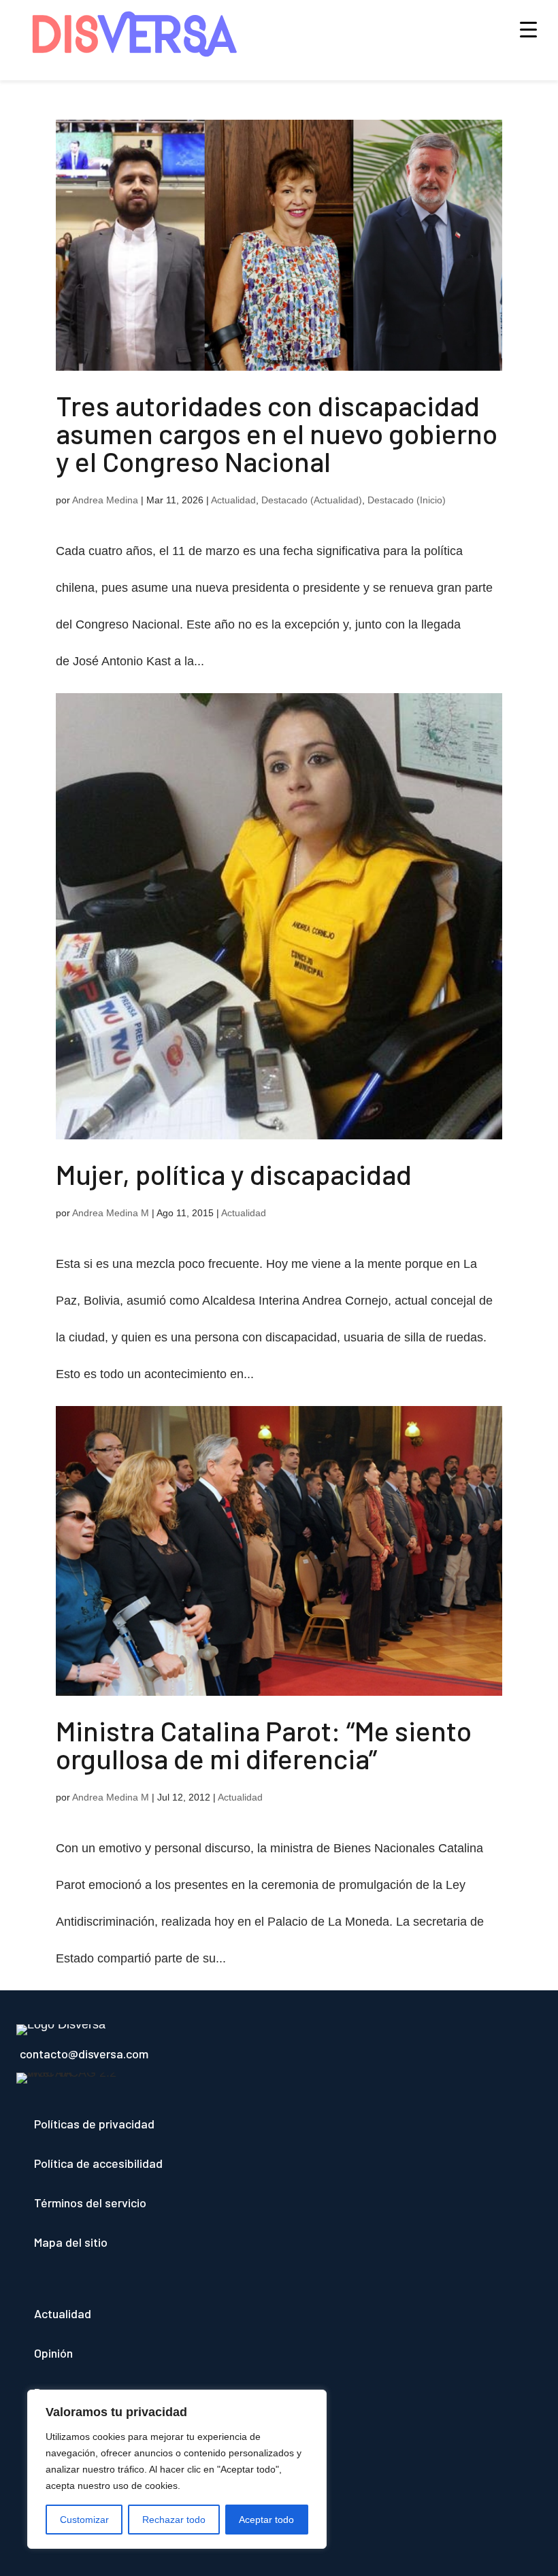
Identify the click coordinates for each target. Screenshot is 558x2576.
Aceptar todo (266, 2520)
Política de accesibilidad (98, 2163)
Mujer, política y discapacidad (234, 1174)
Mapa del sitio (71, 2242)
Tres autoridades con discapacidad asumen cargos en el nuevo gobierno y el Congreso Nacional (277, 433)
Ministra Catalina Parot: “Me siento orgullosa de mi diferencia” (264, 1744)
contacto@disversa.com (84, 2054)
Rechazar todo (174, 2520)
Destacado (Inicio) (407, 500)
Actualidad (233, 500)
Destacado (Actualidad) (312, 500)
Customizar (84, 2520)
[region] (177, 2469)
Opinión (53, 2353)
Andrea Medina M (111, 1213)
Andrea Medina (105, 500)
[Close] (312, 2401)
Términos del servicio (90, 2203)
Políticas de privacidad (94, 2124)
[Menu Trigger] (528, 29)
